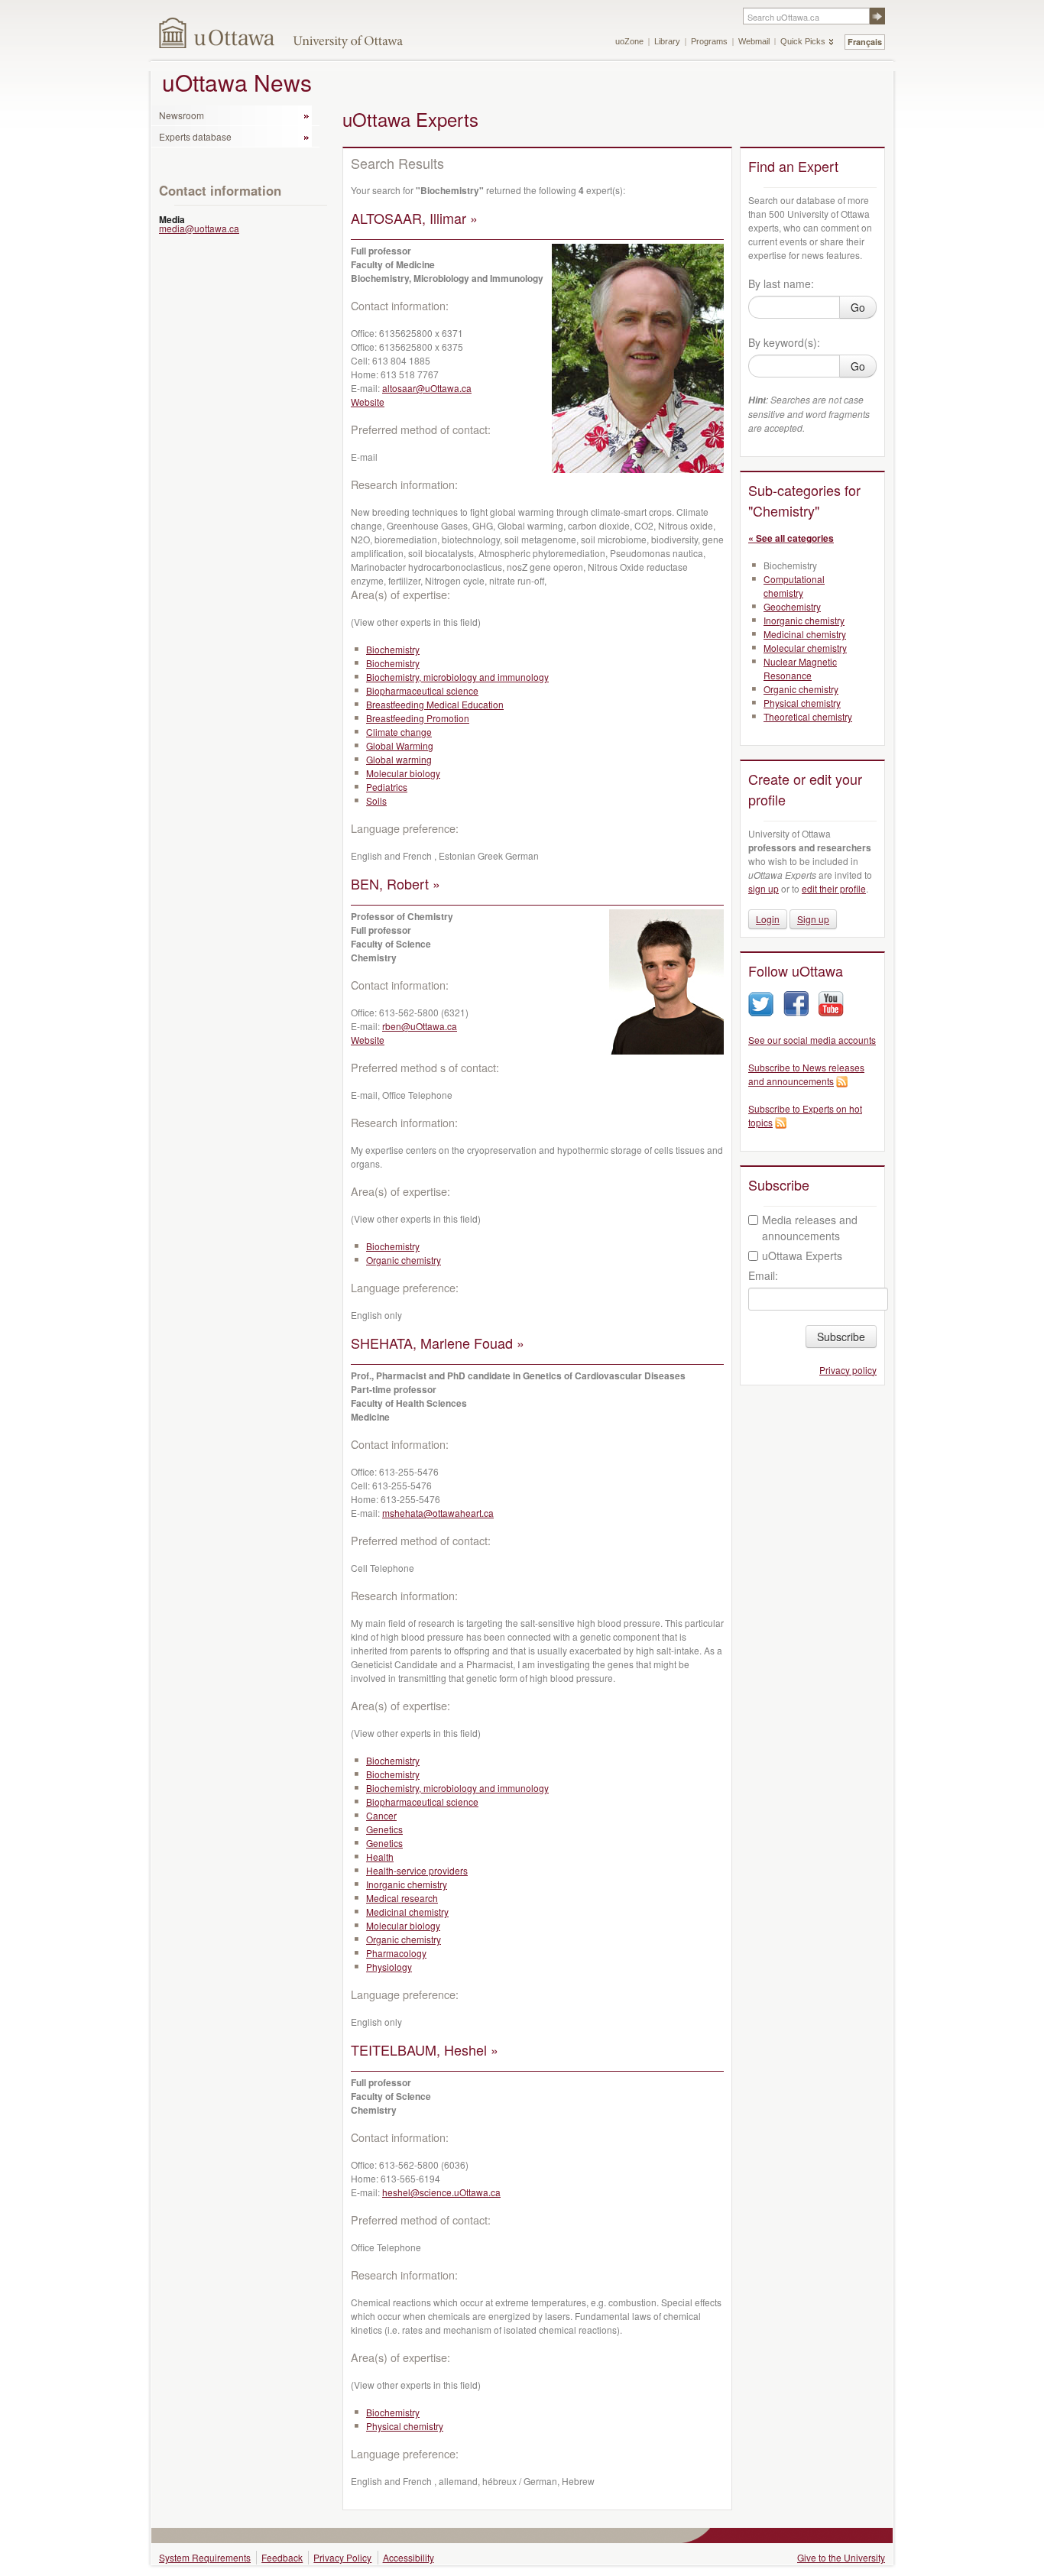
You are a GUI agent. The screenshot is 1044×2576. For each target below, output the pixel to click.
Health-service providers (417, 1870)
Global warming (399, 759)
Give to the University (841, 2557)
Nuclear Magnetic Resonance (800, 668)
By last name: (781, 284)
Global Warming (400, 745)
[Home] (217, 32)
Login (768, 919)
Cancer (381, 1815)
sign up (764, 888)
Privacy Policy (342, 2557)
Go (858, 307)
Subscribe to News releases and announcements (806, 1074)
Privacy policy (848, 1370)
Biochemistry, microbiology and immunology (457, 677)
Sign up (813, 919)
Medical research (402, 1898)
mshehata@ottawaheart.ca (438, 1513)
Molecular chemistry (805, 648)
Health (380, 1857)
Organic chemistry (404, 1260)
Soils (376, 800)
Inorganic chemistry (407, 1884)
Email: (763, 1275)
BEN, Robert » (396, 883)
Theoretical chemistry (808, 716)
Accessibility (409, 2557)
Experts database (195, 136)
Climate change (399, 732)
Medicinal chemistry (407, 1912)
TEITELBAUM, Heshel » (425, 2049)
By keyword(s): (784, 342)
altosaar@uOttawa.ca (427, 388)
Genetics (384, 1829)
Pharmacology (396, 1953)
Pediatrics (387, 787)
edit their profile (834, 888)
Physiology (389, 1967)
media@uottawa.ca (199, 228)
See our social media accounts (812, 1040)
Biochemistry (393, 649)
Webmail (754, 41)
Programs (709, 41)
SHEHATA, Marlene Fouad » (438, 1343)
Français (865, 42)
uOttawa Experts (802, 1256)
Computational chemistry (794, 586)
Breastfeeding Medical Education (435, 704)
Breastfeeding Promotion (418, 718)
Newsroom (182, 115)
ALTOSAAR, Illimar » (414, 218)
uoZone (629, 41)
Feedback (282, 2557)
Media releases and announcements (810, 1228)
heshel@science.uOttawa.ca (441, 2192)
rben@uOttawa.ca (420, 1026)
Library (667, 41)
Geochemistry (792, 606)
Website (368, 402)
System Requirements (205, 2557)
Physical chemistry (405, 2426)
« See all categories (791, 538)
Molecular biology (403, 773)
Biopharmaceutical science (422, 690)
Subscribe (841, 1337)
